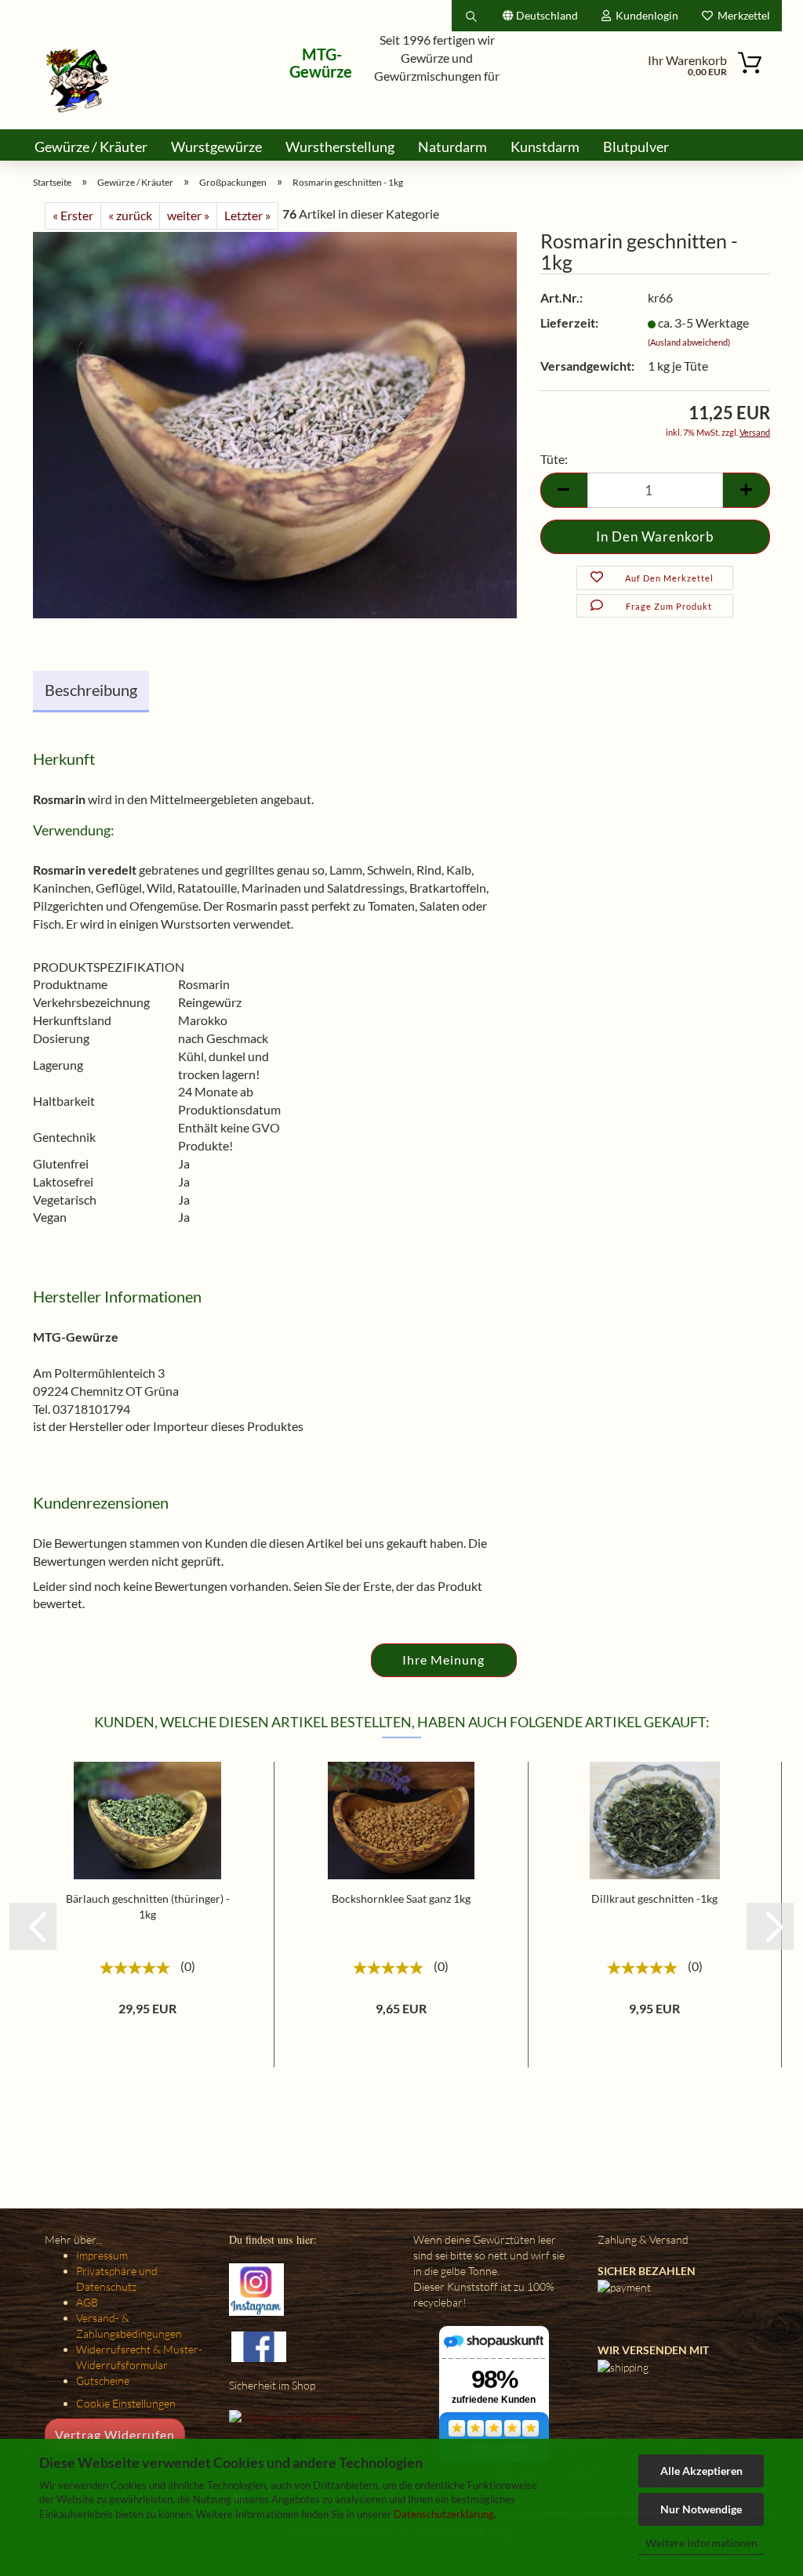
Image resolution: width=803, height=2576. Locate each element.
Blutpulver (636, 147)
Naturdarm (452, 147)
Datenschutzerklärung (444, 2514)
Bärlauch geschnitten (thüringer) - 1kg (148, 1906)
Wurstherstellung (340, 147)
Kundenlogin (645, 15)
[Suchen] (471, 16)
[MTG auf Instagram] (256, 2288)
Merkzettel (741, 15)
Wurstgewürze (216, 147)
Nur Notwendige (701, 2509)
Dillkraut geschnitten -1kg (654, 1898)
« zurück (130, 215)
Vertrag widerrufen (115, 2435)
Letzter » (247, 215)
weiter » (188, 215)
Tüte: (554, 459)
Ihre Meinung (443, 1659)
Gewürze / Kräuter (91, 147)
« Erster (73, 215)
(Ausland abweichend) (689, 342)
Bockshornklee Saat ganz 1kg (401, 1898)
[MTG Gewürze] (78, 80)
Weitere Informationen (701, 2543)
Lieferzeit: (569, 322)
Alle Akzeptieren (701, 2471)
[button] (33, 1926)
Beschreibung (91, 690)
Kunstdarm (545, 147)
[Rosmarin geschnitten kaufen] (275, 424)
